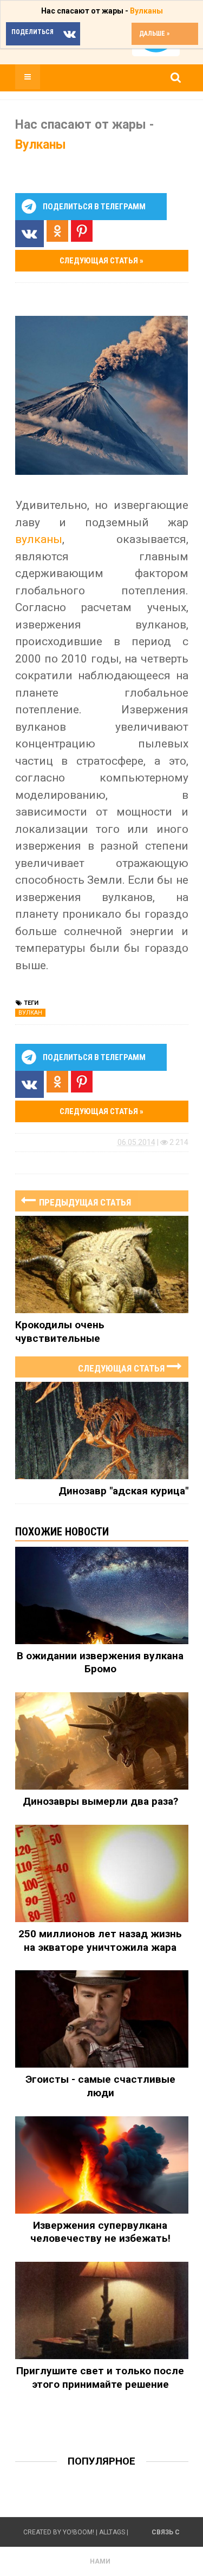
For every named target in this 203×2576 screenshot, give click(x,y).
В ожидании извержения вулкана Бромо (100, 1663)
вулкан (30, 1013)
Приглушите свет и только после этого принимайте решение (100, 2378)
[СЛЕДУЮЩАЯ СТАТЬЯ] (102, 1356)
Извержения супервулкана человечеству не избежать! (100, 2232)
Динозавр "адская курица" (123, 1491)
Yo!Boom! (78, 2532)
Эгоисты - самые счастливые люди (100, 2086)
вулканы (39, 539)
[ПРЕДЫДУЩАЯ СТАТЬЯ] (102, 1190)
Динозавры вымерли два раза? (100, 1801)
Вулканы (146, 11)
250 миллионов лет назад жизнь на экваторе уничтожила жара (100, 1941)
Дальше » (154, 34)
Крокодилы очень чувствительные (60, 1332)
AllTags (112, 2532)
